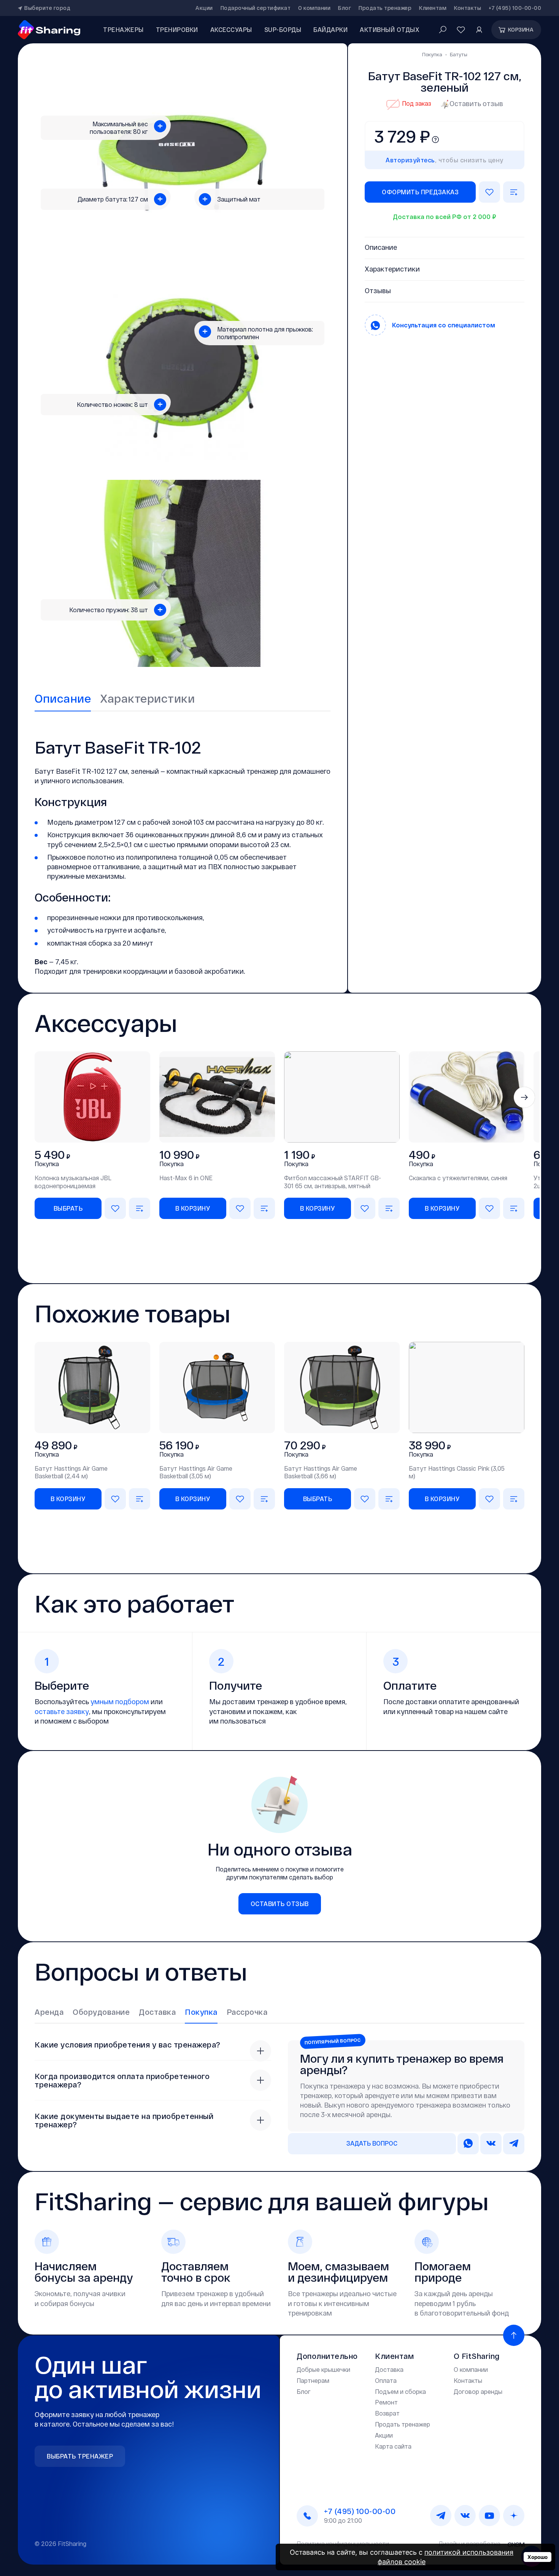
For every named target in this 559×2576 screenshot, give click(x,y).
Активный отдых (390, 29)
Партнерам (313, 2380)
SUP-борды (283, 29)
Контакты (468, 8)
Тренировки (177, 29)
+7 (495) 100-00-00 (515, 8)
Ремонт (386, 2402)
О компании (314, 8)
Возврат (387, 2413)
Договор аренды (478, 2391)
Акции (204, 8)
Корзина (521, 29)
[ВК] (465, 2516)
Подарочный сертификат (256, 8)
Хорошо (538, 2557)
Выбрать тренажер (80, 2456)
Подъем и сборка (400, 2391)
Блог (345, 8)
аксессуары (231, 29)
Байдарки (330, 29)
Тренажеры (123, 29)
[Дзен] (514, 2516)
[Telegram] (441, 2516)
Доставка (389, 2369)
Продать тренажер (385, 8)
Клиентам (433, 8)
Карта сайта (393, 2446)
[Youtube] (489, 2516)
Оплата (386, 2380)
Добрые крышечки (323, 2369)
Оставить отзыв (476, 103)
